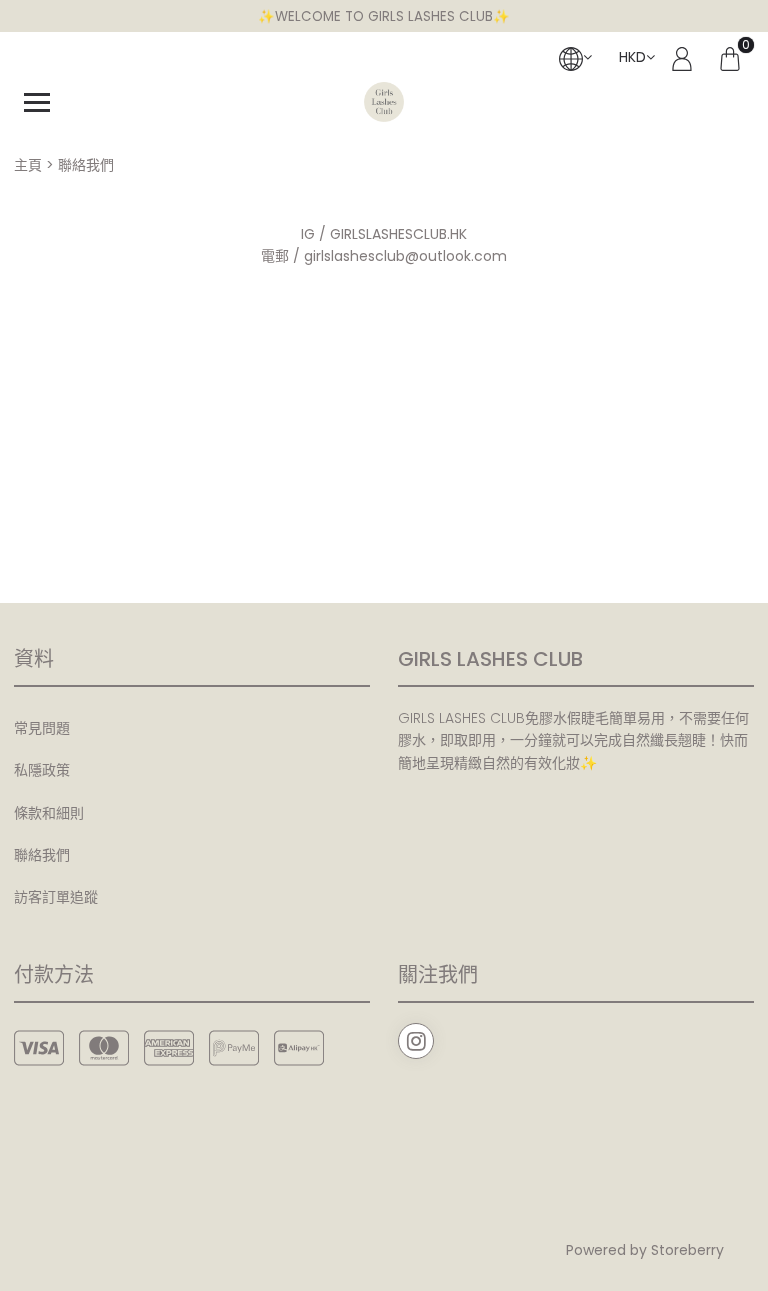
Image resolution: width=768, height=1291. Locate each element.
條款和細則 (49, 813)
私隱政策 (42, 770)
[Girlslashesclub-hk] (384, 102)
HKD (632, 57)
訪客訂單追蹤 (56, 897)
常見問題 (42, 728)
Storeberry (687, 1250)
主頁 (28, 165)
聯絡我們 (42, 855)
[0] (730, 57)
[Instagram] (416, 1041)
